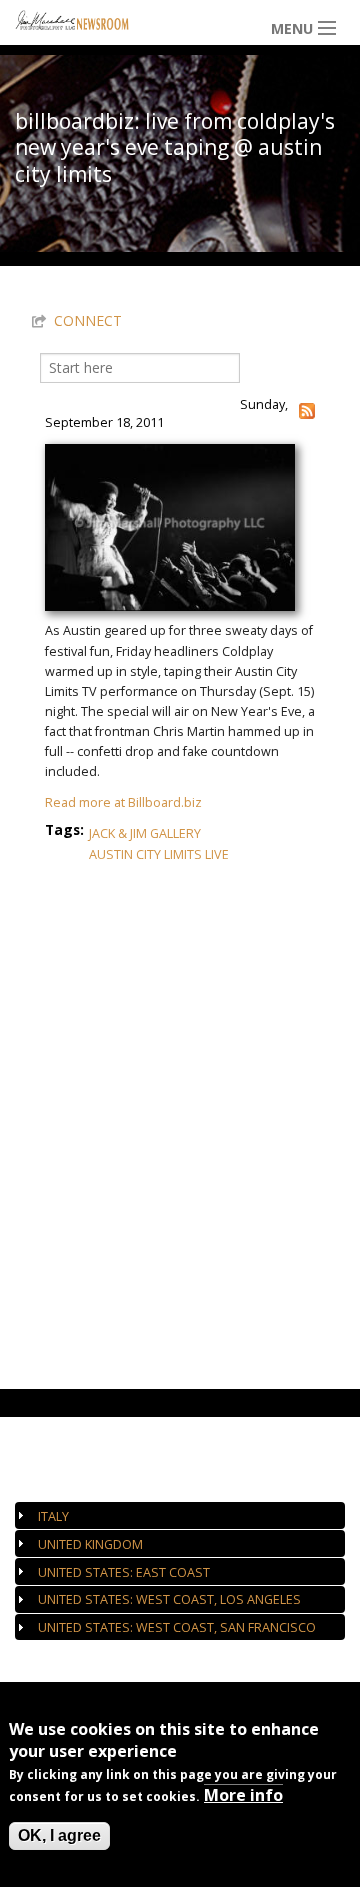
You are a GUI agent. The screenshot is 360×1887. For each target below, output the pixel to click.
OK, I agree (59, 1835)
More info (243, 1795)
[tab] (180, 1515)
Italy (53, 1516)
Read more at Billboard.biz (123, 802)
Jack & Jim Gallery (145, 833)
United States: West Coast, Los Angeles (169, 1599)
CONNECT (88, 320)
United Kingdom (90, 1544)
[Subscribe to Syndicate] (307, 409)
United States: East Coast (124, 1572)
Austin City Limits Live (159, 854)
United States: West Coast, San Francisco (177, 1627)
